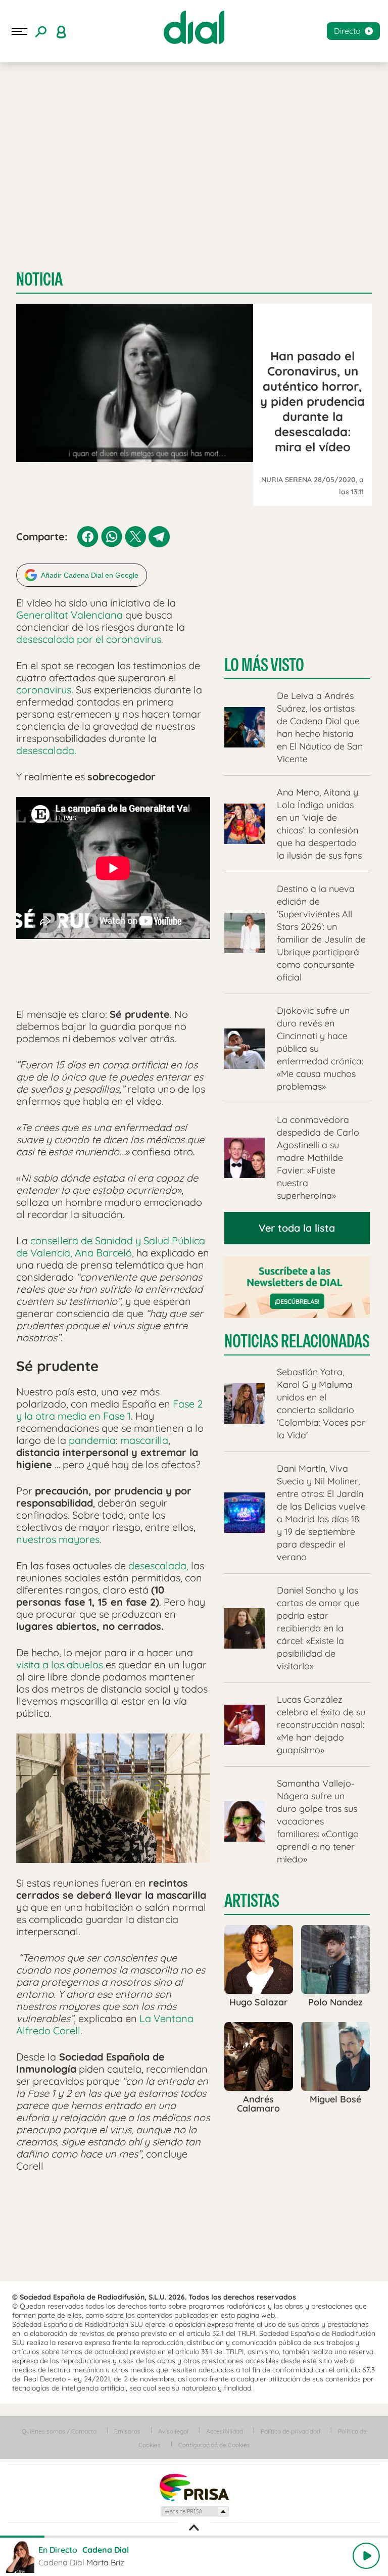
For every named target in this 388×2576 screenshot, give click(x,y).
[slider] (194, 2537)
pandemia (92, 1440)
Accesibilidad (225, 2431)
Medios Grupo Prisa (194, 2511)
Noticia (39, 279)
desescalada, (158, 1565)
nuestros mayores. (59, 1539)
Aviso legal (173, 2431)
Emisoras (127, 2431)
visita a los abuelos (60, 1665)
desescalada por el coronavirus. (90, 639)
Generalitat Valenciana (69, 615)
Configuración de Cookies (214, 2445)
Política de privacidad (290, 2431)
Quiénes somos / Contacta (59, 2431)
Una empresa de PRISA (194, 2487)
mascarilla (144, 1440)
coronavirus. (45, 690)
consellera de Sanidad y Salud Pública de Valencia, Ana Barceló (111, 1247)
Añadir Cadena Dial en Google (90, 575)
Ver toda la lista (297, 1228)
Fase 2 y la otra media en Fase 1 (109, 1410)
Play (366, 2556)
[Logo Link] (194, 27)
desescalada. (47, 750)
